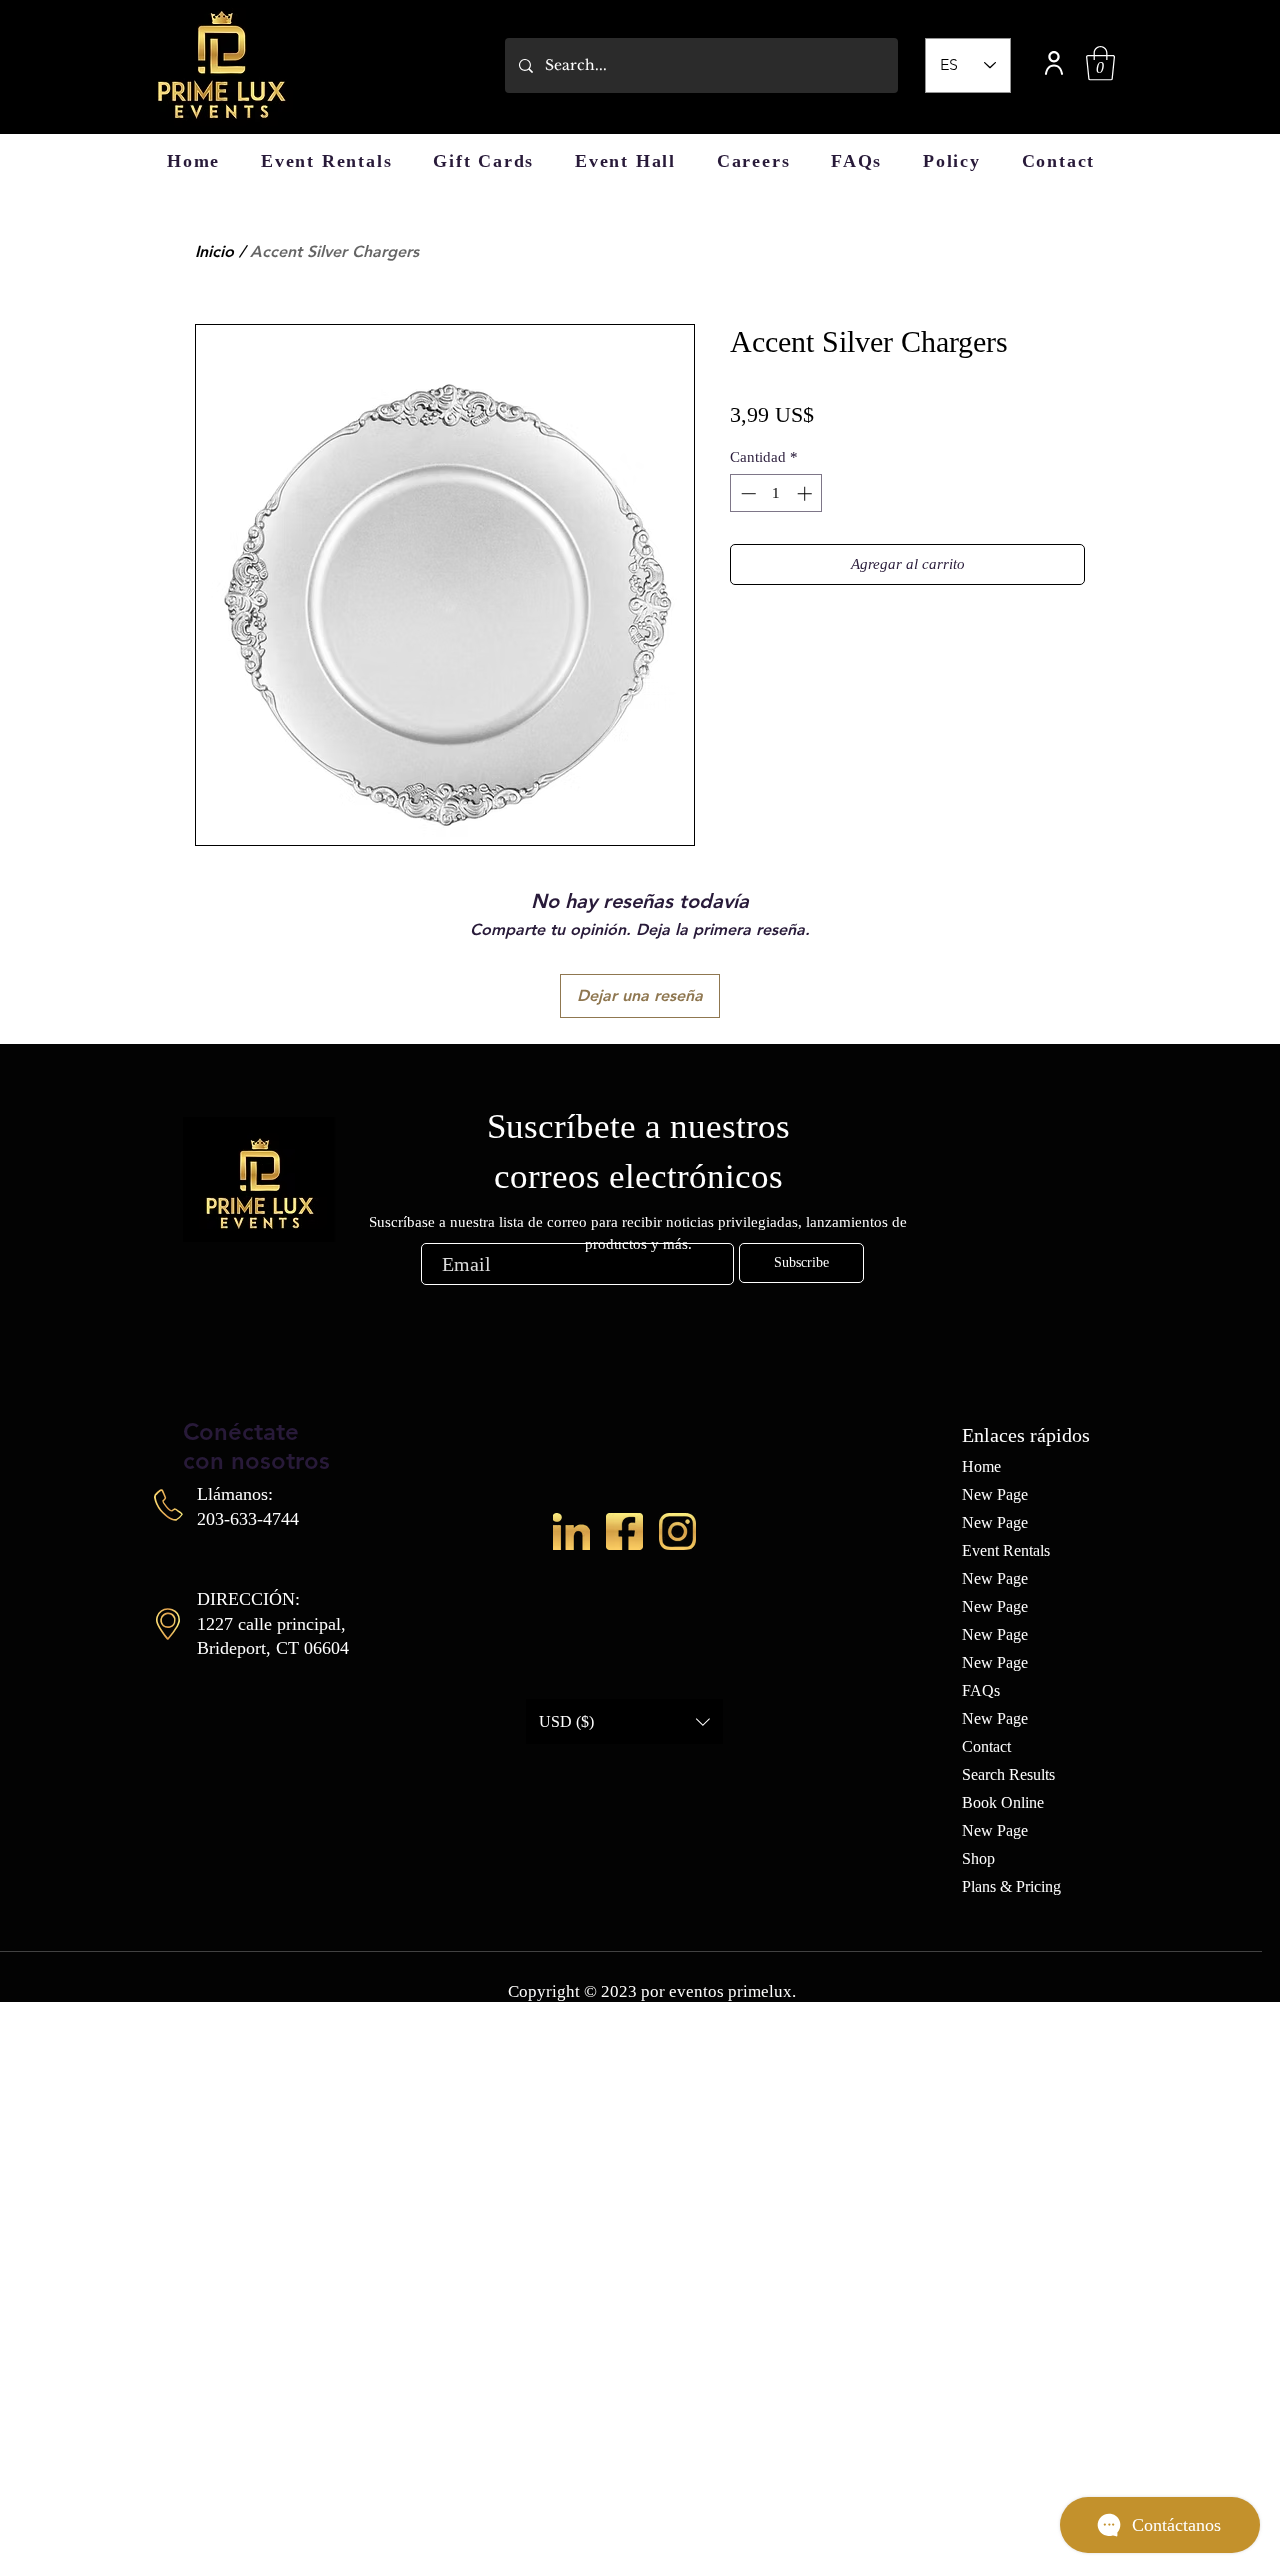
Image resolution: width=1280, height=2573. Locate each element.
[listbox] (624, 1721)
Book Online (1003, 1802)
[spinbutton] (776, 493)
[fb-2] (624, 1531)
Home (981, 1466)
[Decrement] (746, 493)
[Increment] (806, 493)
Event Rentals (1006, 1550)
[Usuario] (1054, 62)
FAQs (981, 1690)
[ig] (677, 1531)
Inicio (214, 251)
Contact (986, 1746)
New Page (995, 1494)
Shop (978, 1858)
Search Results (1008, 1774)
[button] (1100, 63)
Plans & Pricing (1011, 1886)
